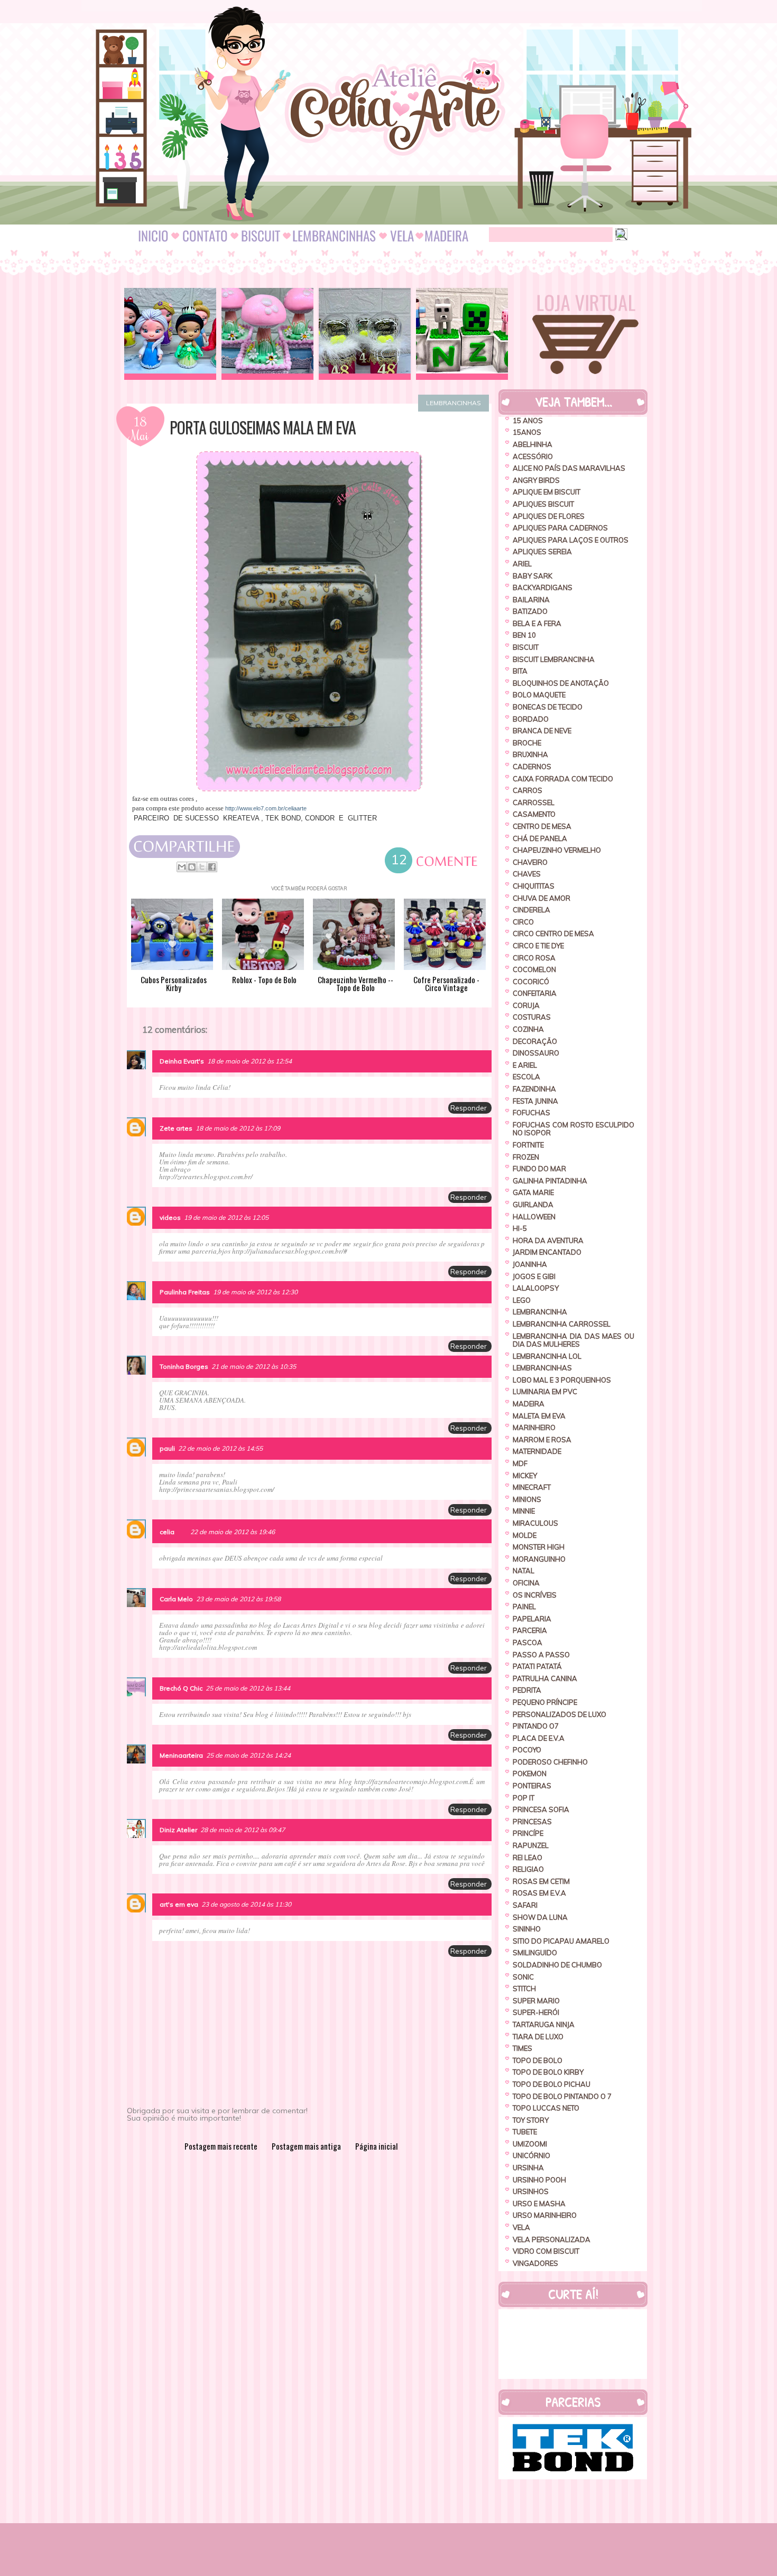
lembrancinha (540, 1312)
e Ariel (525, 1065)
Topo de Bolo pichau (552, 2084)
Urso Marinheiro (545, 2215)
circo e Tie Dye (538, 946)
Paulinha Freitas (185, 1292)
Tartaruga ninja (544, 2024)
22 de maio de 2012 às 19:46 (233, 1532)
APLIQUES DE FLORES (549, 516)
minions (527, 1499)
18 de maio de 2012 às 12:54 (249, 1061)
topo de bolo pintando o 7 (562, 2096)
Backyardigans (543, 587)
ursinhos (531, 2191)
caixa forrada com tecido (563, 779)
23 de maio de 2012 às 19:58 (238, 1599)
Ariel (522, 564)
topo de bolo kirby (548, 2072)
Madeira (529, 1404)
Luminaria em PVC (545, 1392)
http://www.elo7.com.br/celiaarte (266, 808)
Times (522, 2048)
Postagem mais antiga (306, 2146)
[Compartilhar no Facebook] (212, 867)
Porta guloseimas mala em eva (263, 427)
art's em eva (179, 1904)
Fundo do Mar (539, 1169)
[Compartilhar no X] (202, 867)
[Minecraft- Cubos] (462, 334)
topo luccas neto (546, 2108)
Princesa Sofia (541, 1809)
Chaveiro (530, 862)
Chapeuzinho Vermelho (557, 850)
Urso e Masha (539, 2204)
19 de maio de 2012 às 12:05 (226, 1217)
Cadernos (532, 767)
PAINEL (524, 1607)
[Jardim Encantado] (267, 334)
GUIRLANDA (533, 1205)
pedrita (527, 1690)
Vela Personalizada (552, 2239)
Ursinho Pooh (539, 2180)
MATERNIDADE (537, 1451)
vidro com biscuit (546, 2251)
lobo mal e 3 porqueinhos (562, 1380)
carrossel (534, 802)
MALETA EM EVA (539, 1416)
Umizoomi (530, 2144)
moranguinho (539, 1559)
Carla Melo (176, 1599)
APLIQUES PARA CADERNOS (560, 528)
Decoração (535, 1041)
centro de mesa (542, 826)
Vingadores (535, 2263)
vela (521, 2227)
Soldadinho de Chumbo (557, 1965)
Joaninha (530, 1264)
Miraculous (535, 1523)
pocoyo (527, 1750)
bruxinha (530, 754)
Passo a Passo (541, 1655)
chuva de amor (542, 898)
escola (526, 1077)
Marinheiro (534, 1427)
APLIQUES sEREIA (542, 552)
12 (399, 861)
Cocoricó (531, 982)
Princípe (528, 1833)
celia (167, 1532)
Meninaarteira (181, 1755)
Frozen (526, 1157)
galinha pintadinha (550, 1181)
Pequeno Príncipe (545, 1702)
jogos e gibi (534, 1276)
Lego (522, 1300)
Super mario (536, 2001)
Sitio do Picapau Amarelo (561, 1941)
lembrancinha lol (547, 1356)
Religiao (528, 1869)
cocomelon (534, 969)
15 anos (528, 421)
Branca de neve (542, 731)
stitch (524, 1989)
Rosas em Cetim (541, 1881)
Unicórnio (531, 2155)
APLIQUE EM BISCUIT (547, 492)
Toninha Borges (184, 1366)
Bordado (531, 719)
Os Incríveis (535, 1595)
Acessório (533, 456)
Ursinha (528, 2168)
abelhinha (533, 444)
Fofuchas (531, 1113)
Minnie (524, 1511)
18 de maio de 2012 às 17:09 (238, 1128)
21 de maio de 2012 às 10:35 (254, 1366)
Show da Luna (540, 1917)
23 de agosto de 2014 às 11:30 (246, 1904)
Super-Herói (536, 2012)
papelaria (532, 1619)
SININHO (527, 1929)
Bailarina (531, 600)
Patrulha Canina (545, 1678)
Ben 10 (524, 635)
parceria (530, 1630)
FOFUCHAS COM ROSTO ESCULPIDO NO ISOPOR (573, 1129)
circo (523, 922)
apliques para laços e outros (571, 540)
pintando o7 (536, 1726)
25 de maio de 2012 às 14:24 (248, 1755)
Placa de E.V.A (539, 1738)
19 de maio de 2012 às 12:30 (255, 1292)
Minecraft (532, 1487)
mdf (520, 1463)
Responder (469, 1108)
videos (170, 1217)
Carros (528, 790)
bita (520, 671)
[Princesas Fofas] (170, 334)
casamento (534, 814)
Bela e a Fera (537, 623)
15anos (527, 432)
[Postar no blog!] (192, 867)
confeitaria (535, 993)
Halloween (534, 1217)
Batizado (530, 611)
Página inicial (376, 2146)
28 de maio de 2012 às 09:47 (243, 1830)
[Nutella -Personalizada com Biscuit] (365, 334)
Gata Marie (533, 1192)
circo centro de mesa (553, 934)
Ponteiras (532, 1786)
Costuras (532, 1017)
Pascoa (528, 1642)
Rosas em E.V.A (539, 1893)
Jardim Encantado (547, 1252)
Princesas (532, 1822)
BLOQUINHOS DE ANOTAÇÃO (561, 683)
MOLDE (525, 1535)
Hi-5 (520, 1228)
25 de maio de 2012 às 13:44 (248, 1688)
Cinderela (531, 910)
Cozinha (528, 1029)
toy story (531, 2120)
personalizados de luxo (559, 1714)
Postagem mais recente (221, 2146)
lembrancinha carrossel (562, 1324)
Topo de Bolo (538, 2060)
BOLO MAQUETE (539, 695)
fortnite (528, 1145)
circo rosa (534, 958)
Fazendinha (534, 1089)
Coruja (526, 1005)
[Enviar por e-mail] (182, 867)
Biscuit (526, 647)
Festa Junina (535, 1101)
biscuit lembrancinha (554, 659)
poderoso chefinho (550, 1762)
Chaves (527, 874)
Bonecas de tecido (548, 707)
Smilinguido (535, 1953)
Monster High (539, 1547)
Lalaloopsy (536, 1288)
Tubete (525, 2132)
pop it (524, 1798)
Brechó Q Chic (181, 1688)
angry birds (536, 480)
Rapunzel (531, 1845)
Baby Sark (533, 576)
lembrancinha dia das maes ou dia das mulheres (573, 1340)
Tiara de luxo (538, 2037)
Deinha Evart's (182, 1061)
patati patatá (537, 1666)
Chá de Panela (540, 838)
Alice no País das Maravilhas (569, 468)
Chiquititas (534, 886)
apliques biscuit (543, 504)
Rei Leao (528, 1858)
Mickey (525, 1476)
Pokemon (530, 1774)
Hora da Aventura (548, 1240)
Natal (524, 1571)
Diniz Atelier (178, 1830)
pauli (167, 1448)
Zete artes (176, 1128)
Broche (527, 743)
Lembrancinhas (454, 403)
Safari (525, 1905)
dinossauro (536, 1053)
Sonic (523, 1977)
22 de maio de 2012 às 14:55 (220, 1448)
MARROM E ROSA (542, 1440)
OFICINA (526, 1583)
